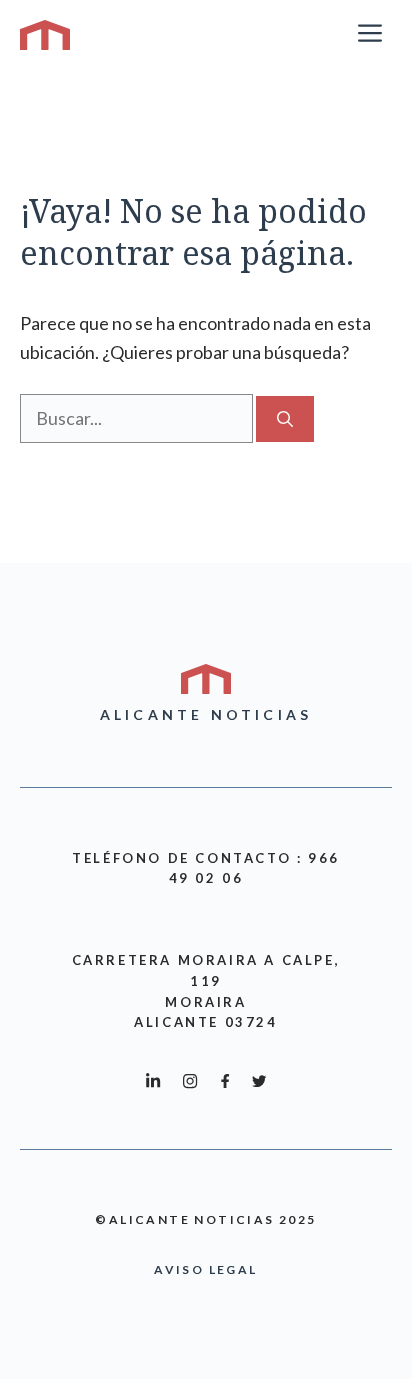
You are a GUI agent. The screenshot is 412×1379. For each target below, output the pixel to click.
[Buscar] (285, 419)
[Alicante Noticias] (45, 35)
